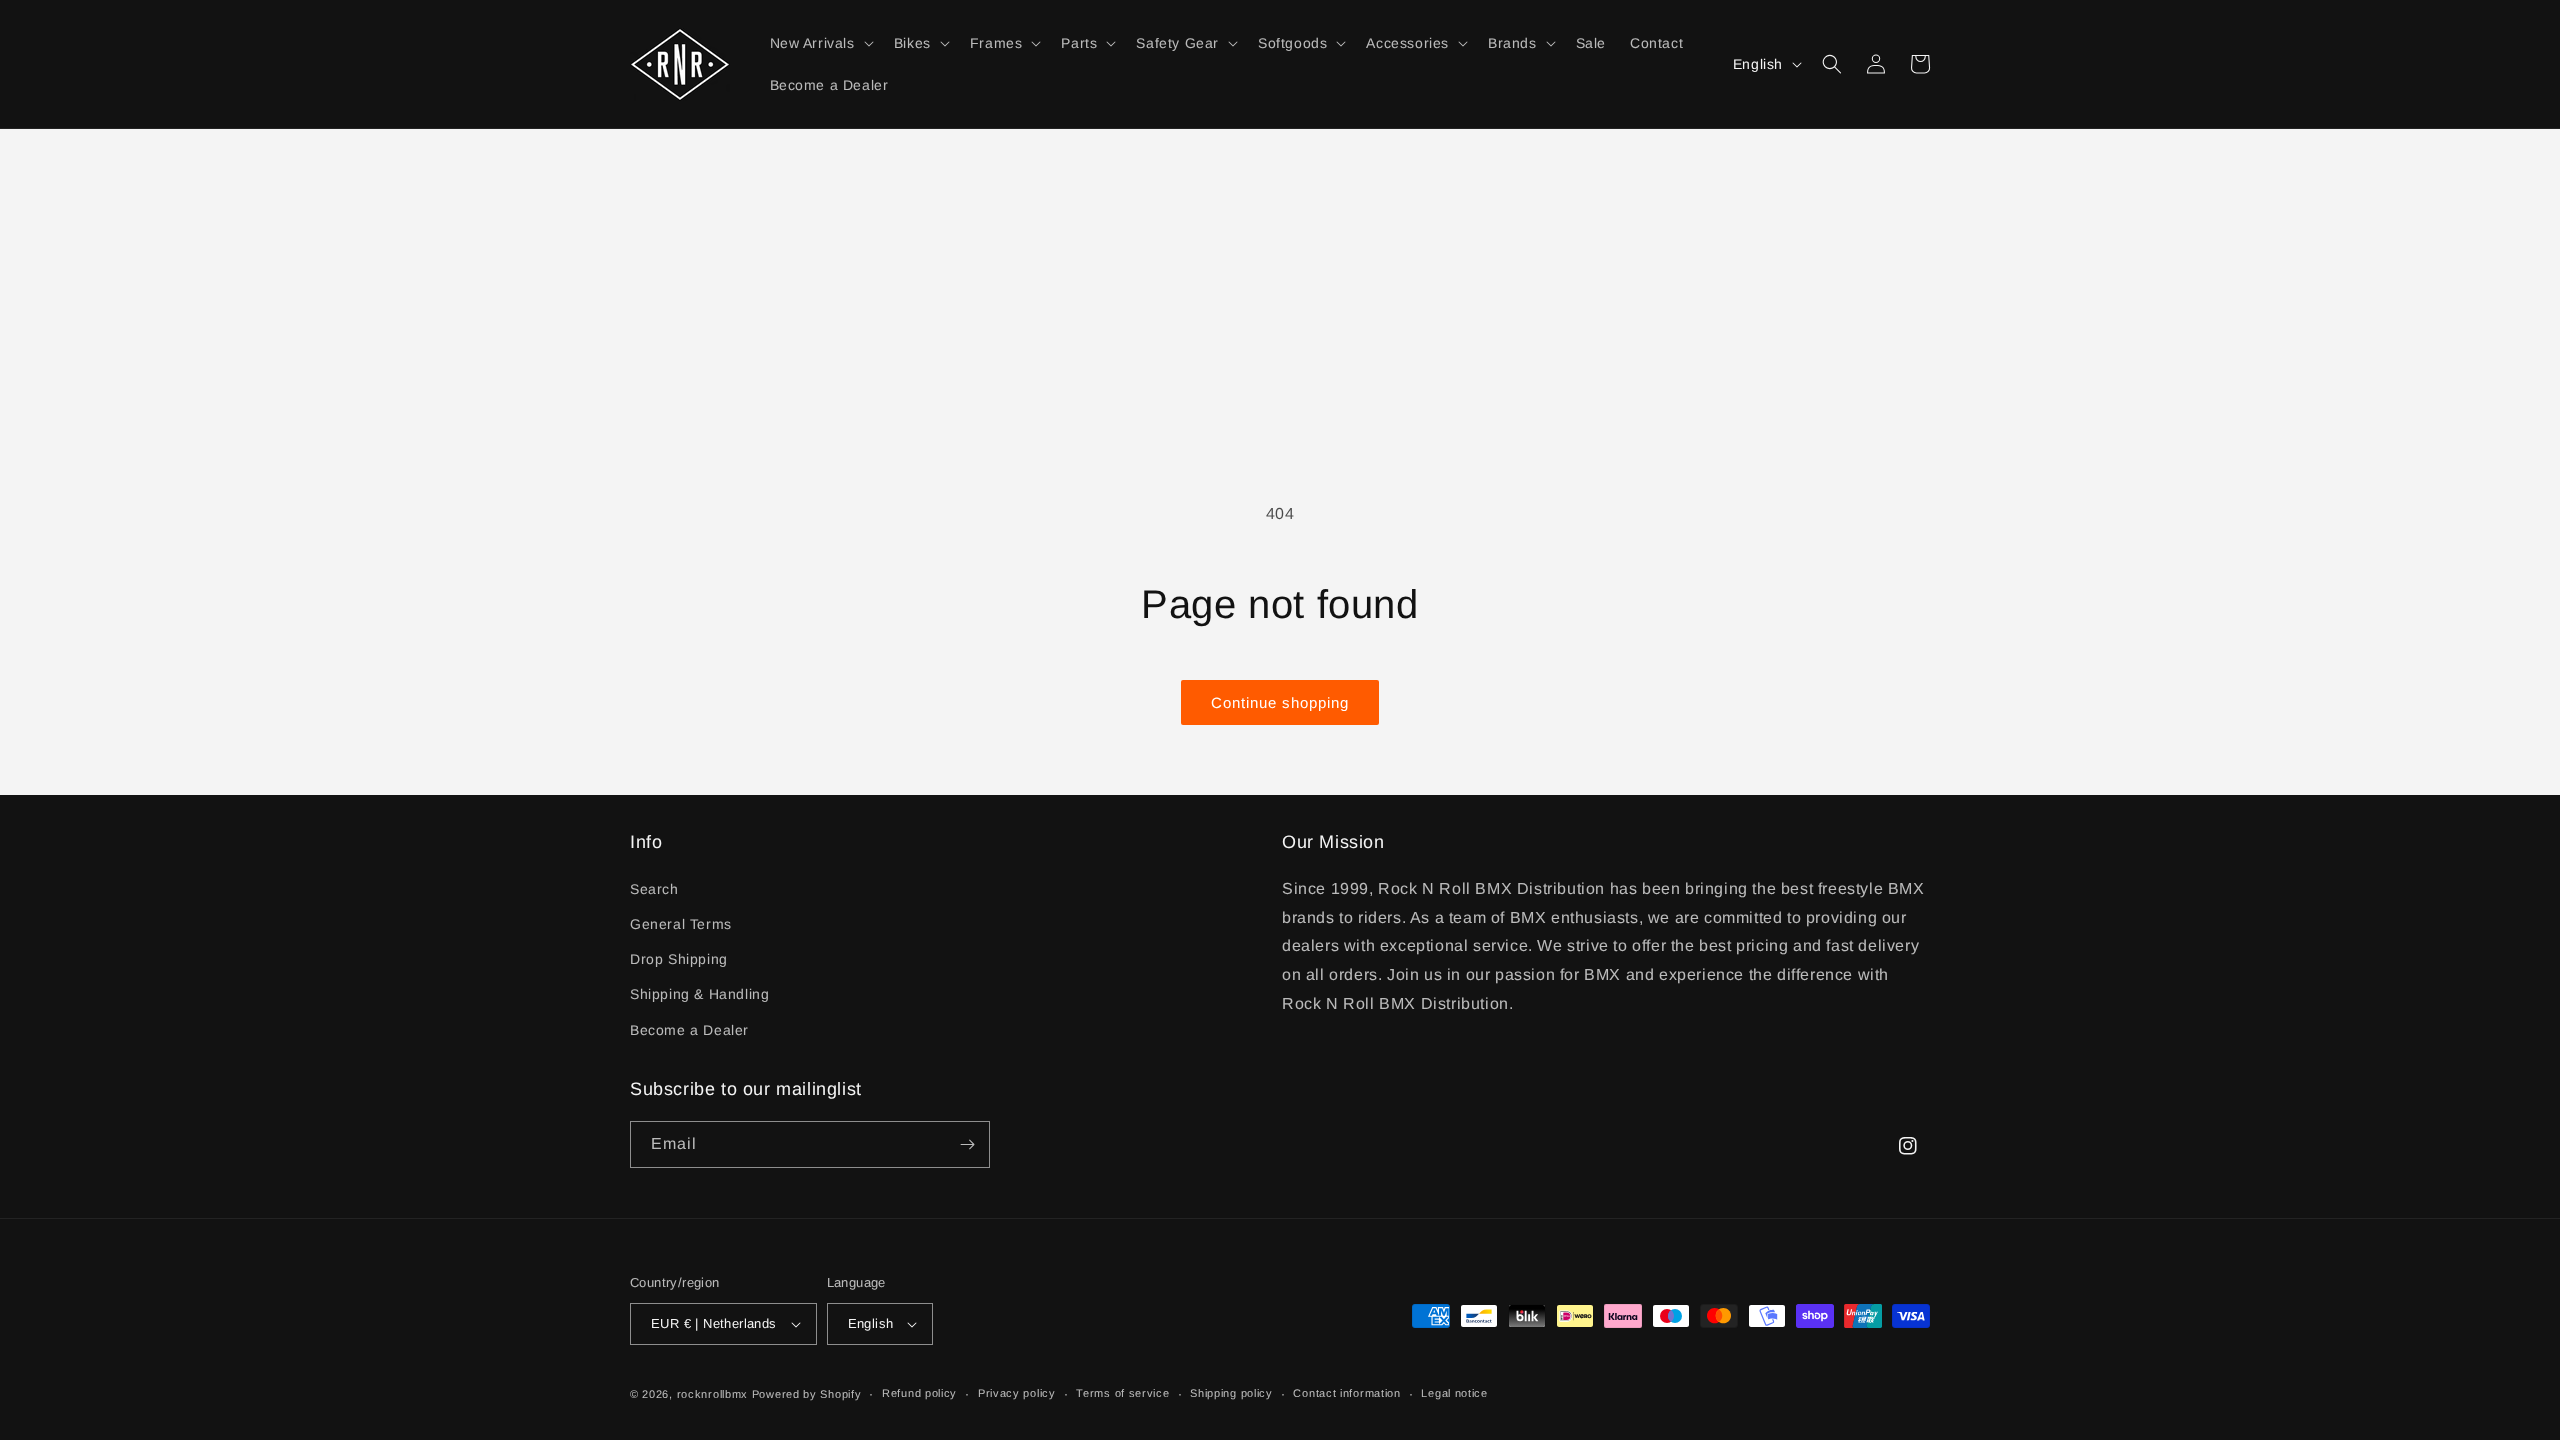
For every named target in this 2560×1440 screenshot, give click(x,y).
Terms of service (1122, 1393)
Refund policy (919, 1393)
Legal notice (1454, 1393)
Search (654, 889)
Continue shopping (1280, 702)
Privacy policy (1017, 1393)
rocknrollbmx (712, 1394)
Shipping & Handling (699, 994)
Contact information (1346, 1393)
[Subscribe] (967, 1144)
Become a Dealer (689, 1030)
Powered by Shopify (807, 1394)
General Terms (681, 924)
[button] (820, 43)
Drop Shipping (679, 959)
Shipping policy (1231, 1393)
